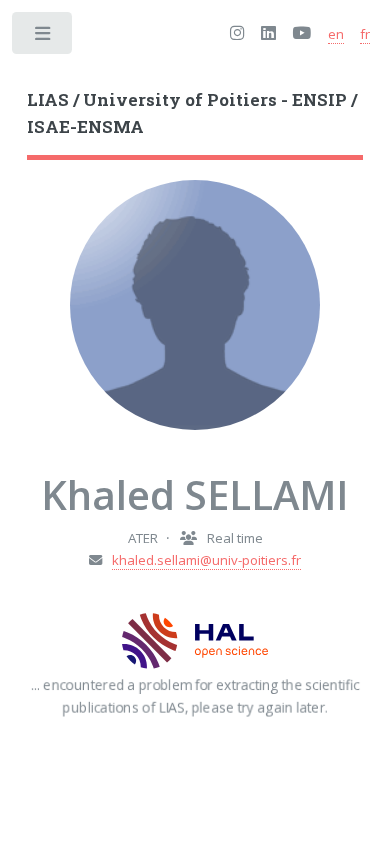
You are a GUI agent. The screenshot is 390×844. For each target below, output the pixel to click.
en (336, 34)
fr (365, 34)
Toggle (43, 37)
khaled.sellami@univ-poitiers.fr (206, 560)
